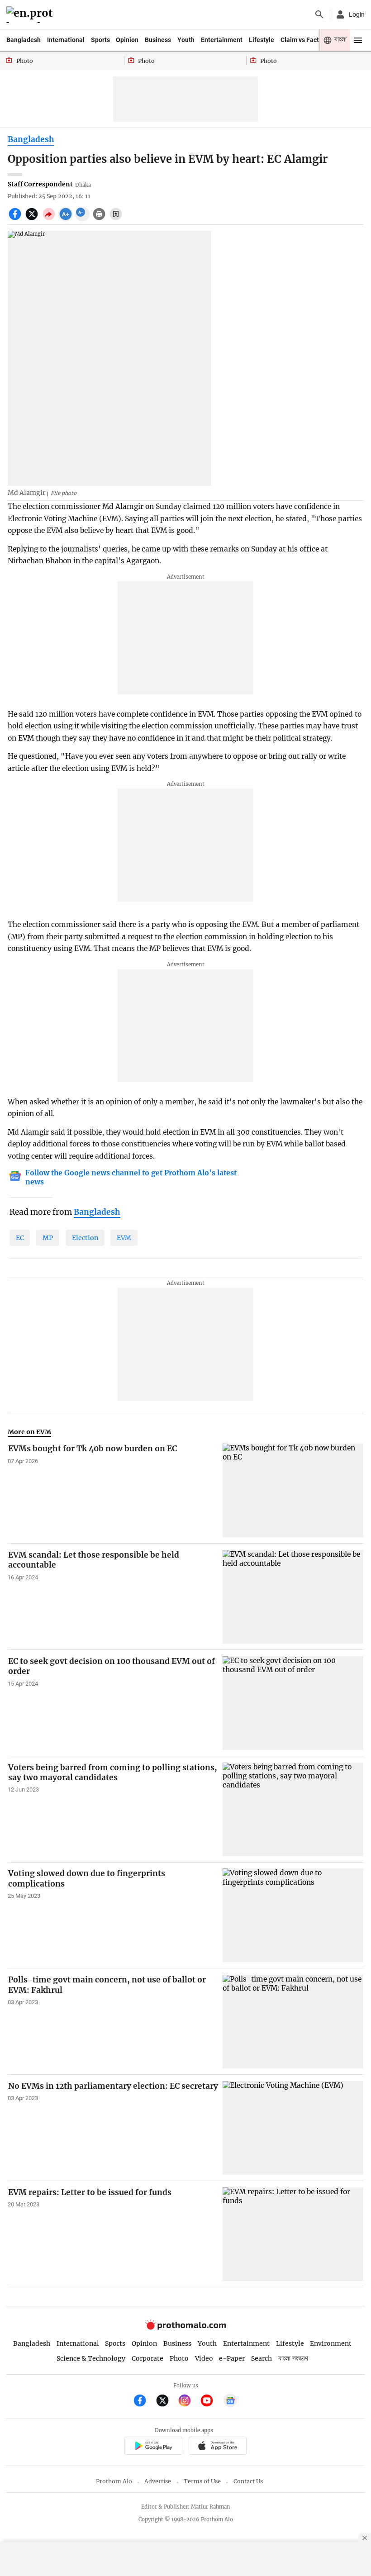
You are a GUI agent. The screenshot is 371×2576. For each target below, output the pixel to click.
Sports (100, 40)
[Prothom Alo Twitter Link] (166, 2402)
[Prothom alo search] (319, 14)
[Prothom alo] (31, 15)
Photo (179, 2358)
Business (158, 40)
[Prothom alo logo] (185, 2327)
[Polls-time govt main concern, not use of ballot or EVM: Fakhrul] (293, 2022)
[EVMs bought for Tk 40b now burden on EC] (293, 1490)
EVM (124, 1238)
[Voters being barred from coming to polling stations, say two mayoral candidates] (293, 1809)
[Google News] (230, 2402)
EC (20, 1238)
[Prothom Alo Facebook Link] (144, 2402)
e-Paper (232, 2358)
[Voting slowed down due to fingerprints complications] (293, 1915)
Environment (331, 2343)
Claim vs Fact (300, 40)
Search (262, 2358)
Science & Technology (91, 2358)
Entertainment (222, 40)
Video (204, 2358)
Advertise (158, 2481)
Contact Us (248, 2481)
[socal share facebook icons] (16, 219)
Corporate (147, 2358)
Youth (186, 40)
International (66, 40)
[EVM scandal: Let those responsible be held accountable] (293, 1597)
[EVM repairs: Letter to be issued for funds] (293, 2234)
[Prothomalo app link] (153, 2447)
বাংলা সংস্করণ (293, 2359)
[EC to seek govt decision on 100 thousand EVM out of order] (293, 1703)
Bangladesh (24, 40)
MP (48, 1238)
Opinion (127, 40)
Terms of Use (202, 2481)
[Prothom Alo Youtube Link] (211, 2402)
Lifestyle (262, 40)
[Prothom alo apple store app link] (217, 2447)
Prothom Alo (114, 2481)
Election (85, 1238)
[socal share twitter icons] (33, 219)
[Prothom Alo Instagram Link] (188, 2402)
